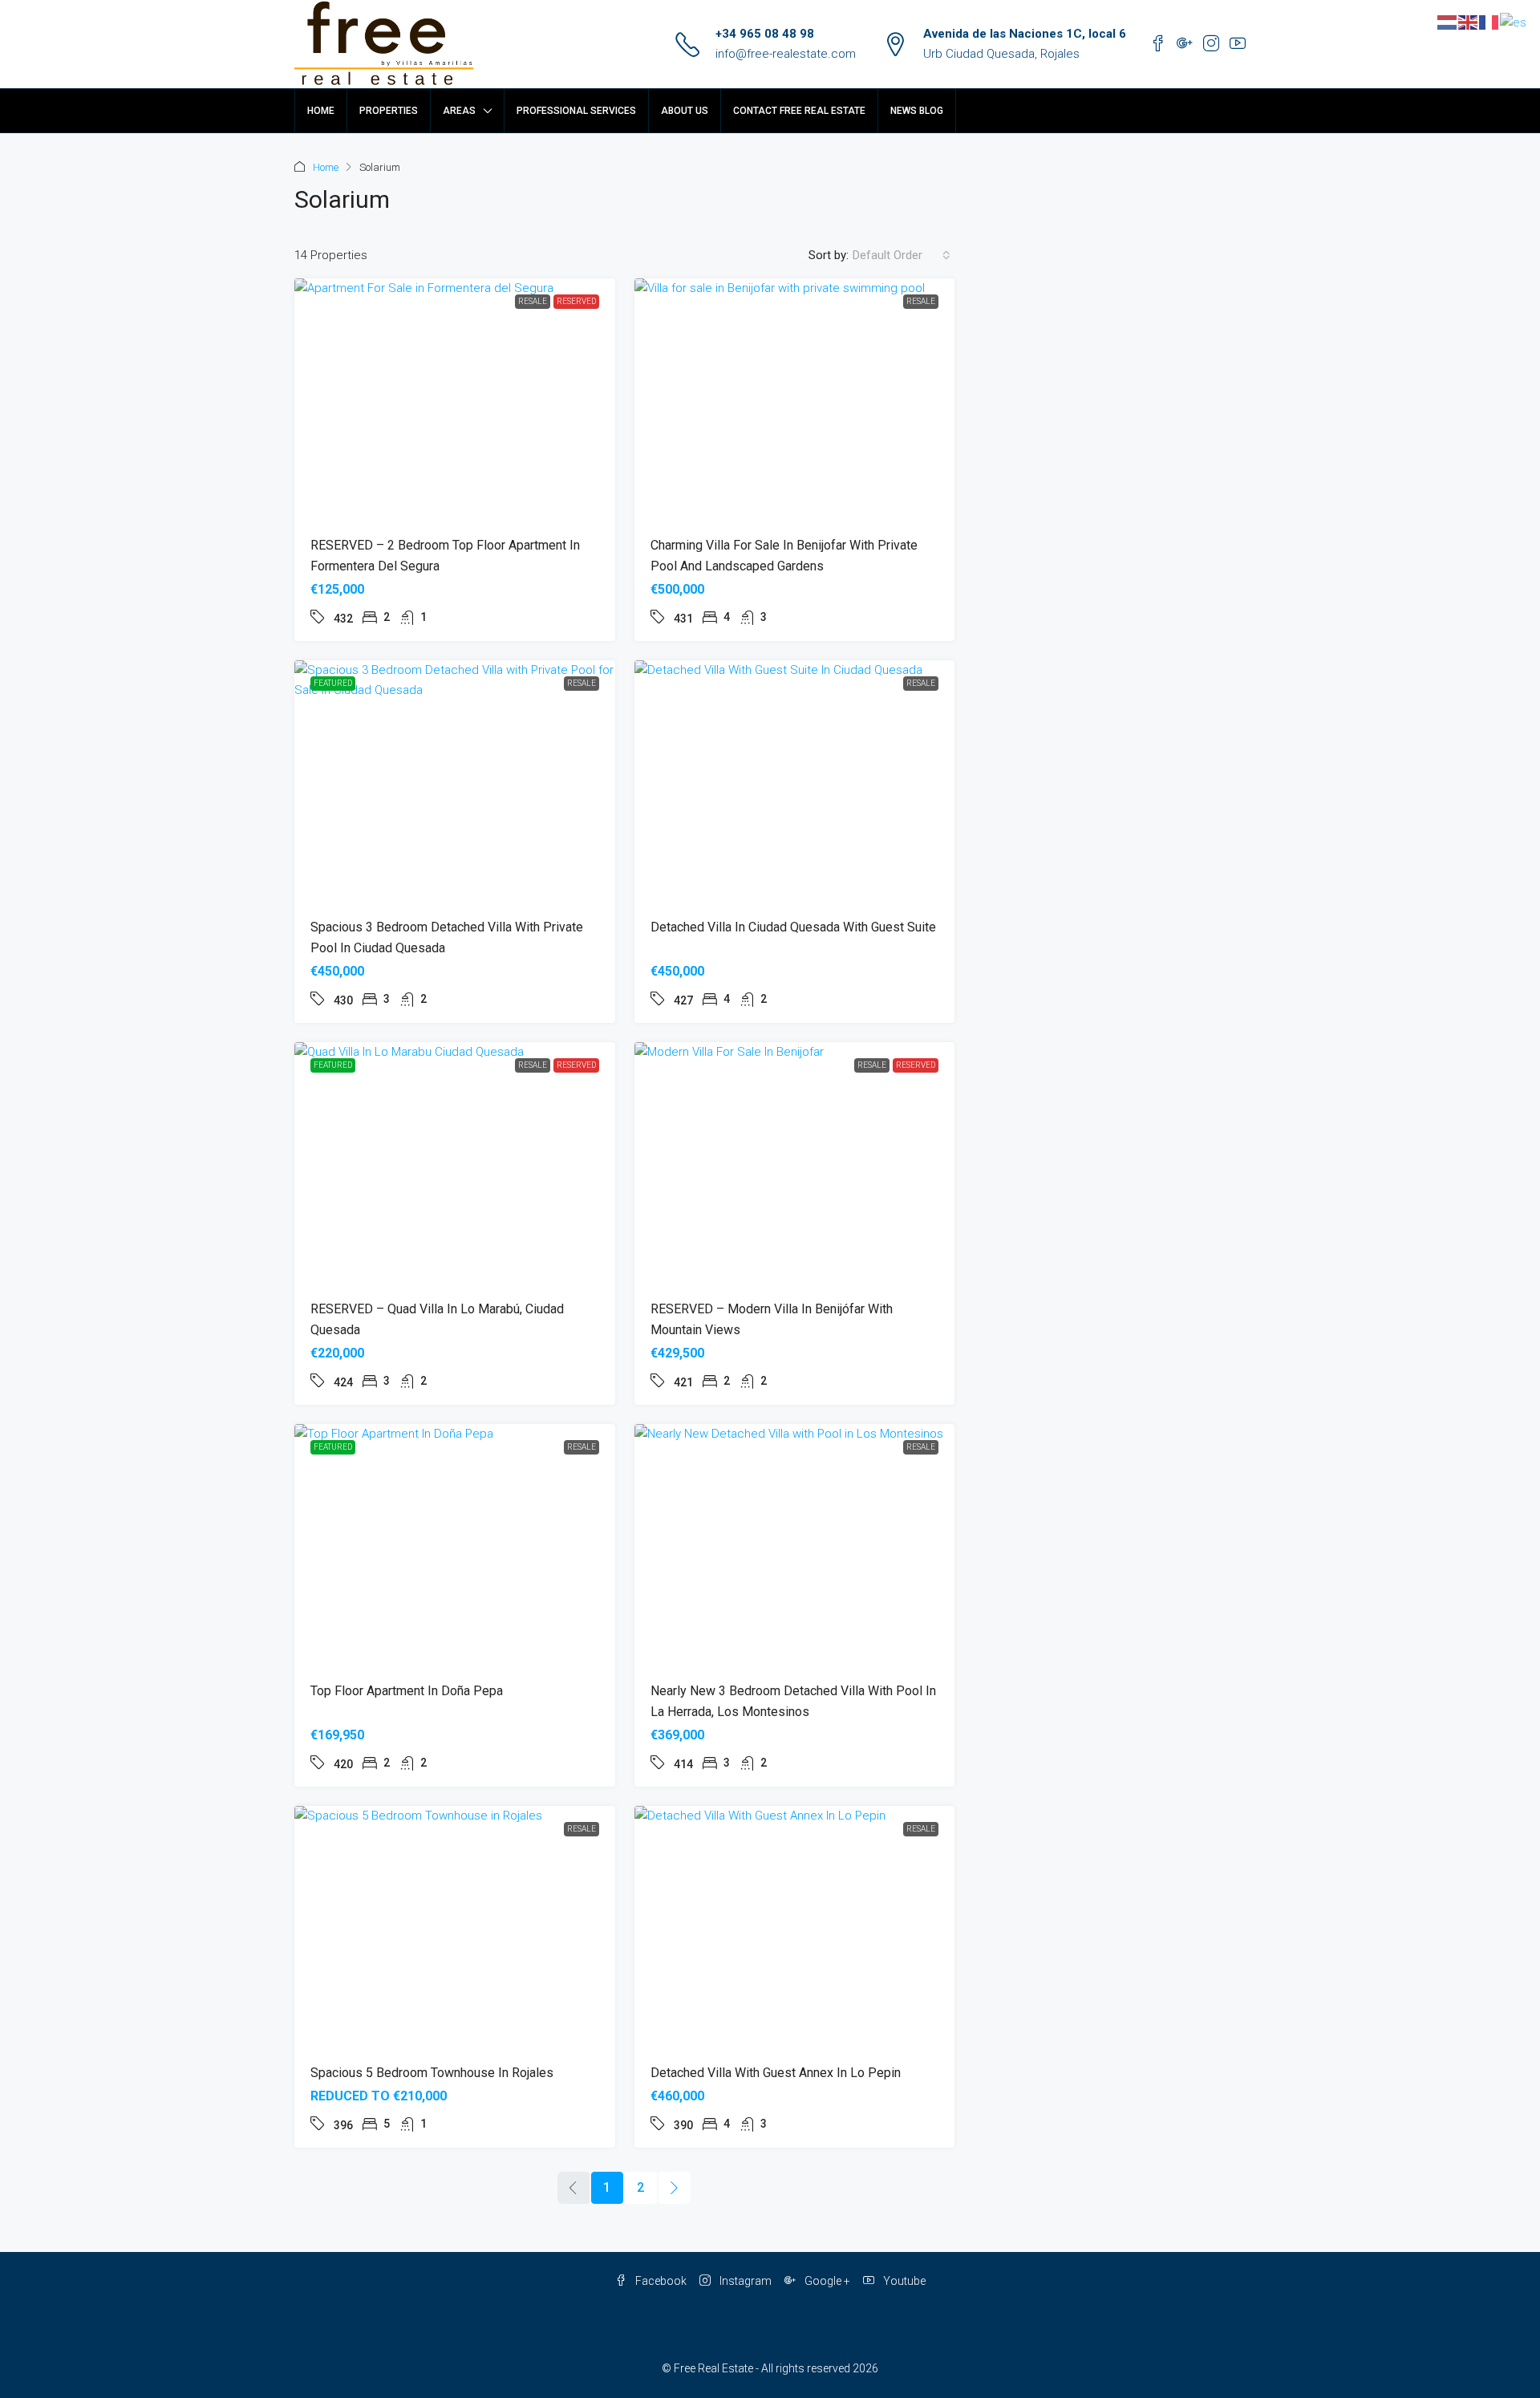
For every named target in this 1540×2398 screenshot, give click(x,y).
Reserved (576, 301)
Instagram (744, 2281)
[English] (1469, 22)
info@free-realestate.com (786, 54)
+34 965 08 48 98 (765, 34)
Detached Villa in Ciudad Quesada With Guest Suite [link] (793, 927)
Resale (533, 301)
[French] (1489, 22)
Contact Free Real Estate (799, 111)
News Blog (917, 111)
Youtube (903, 2281)
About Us (685, 111)
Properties (389, 111)
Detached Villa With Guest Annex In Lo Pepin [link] (776, 2073)
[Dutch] (1448, 22)
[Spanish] (1514, 22)
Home (321, 111)
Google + (826, 2281)
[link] (455, 399)
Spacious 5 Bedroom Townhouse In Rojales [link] (432, 2073)
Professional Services (576, 111)
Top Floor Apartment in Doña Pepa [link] (407, 1691)
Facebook (660, 2281)
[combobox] (902, 255)
